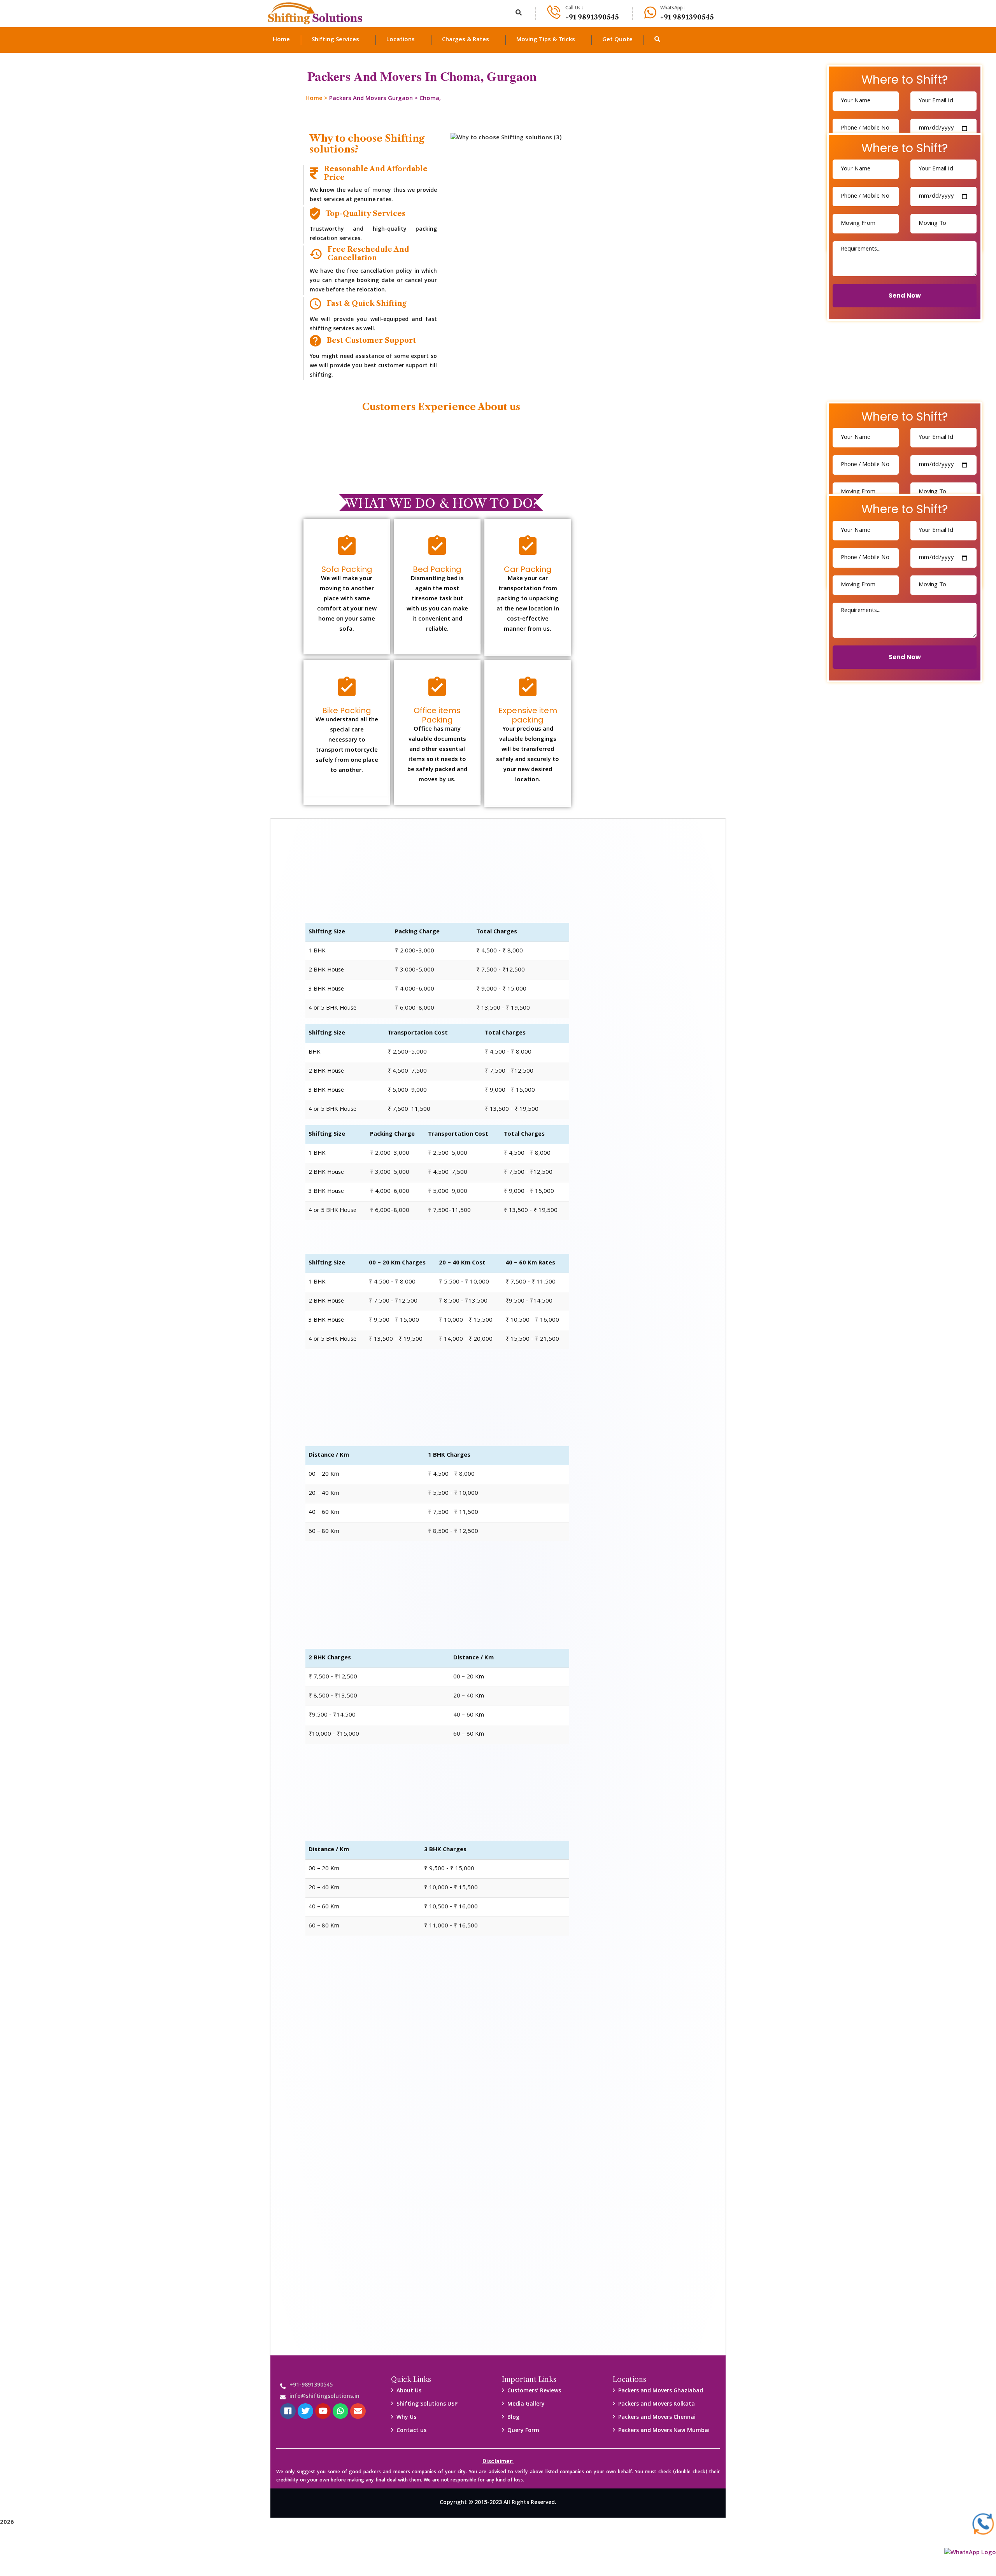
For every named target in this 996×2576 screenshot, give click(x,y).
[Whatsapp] (340, 2411)
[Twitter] (305, 2411)
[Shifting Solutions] (315, 14)
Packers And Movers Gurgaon (371, 99)
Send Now (905, 295)
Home (314, 99)
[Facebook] (288, 2411)
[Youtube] (323, 2411)
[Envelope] (358, 2411)
